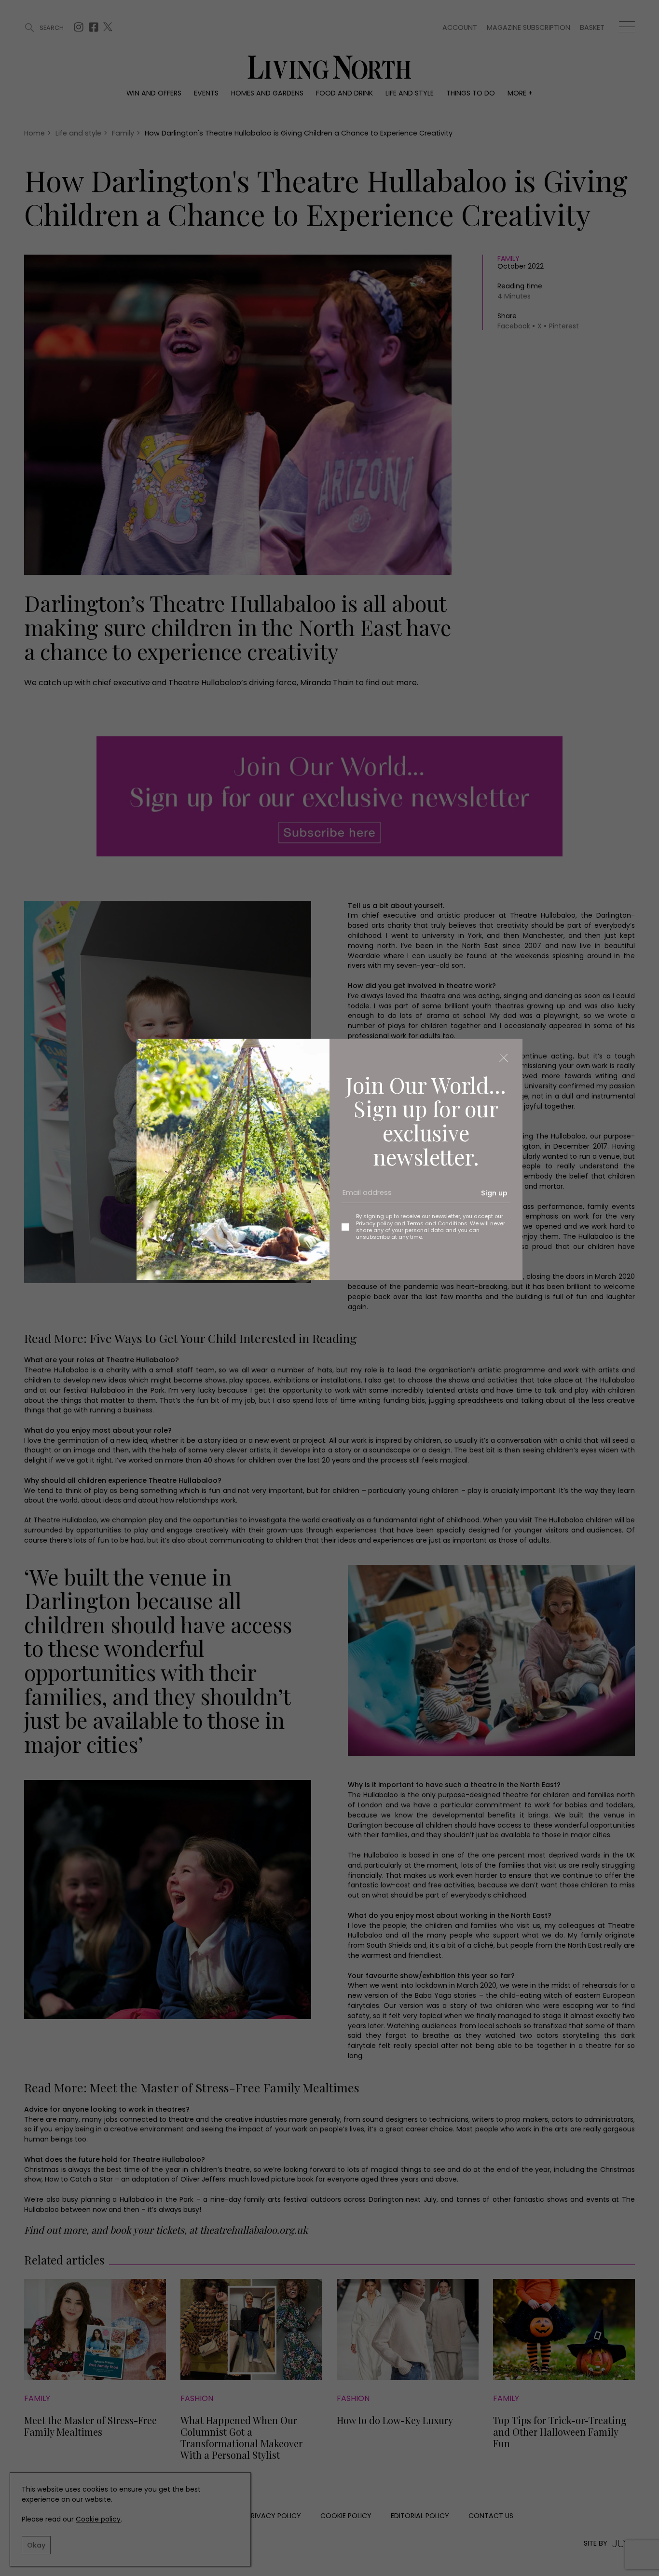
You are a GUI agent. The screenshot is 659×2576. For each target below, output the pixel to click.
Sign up (494, 1193)
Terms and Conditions (437, 1223)
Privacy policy (374, 1223)
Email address (364, 1196)
